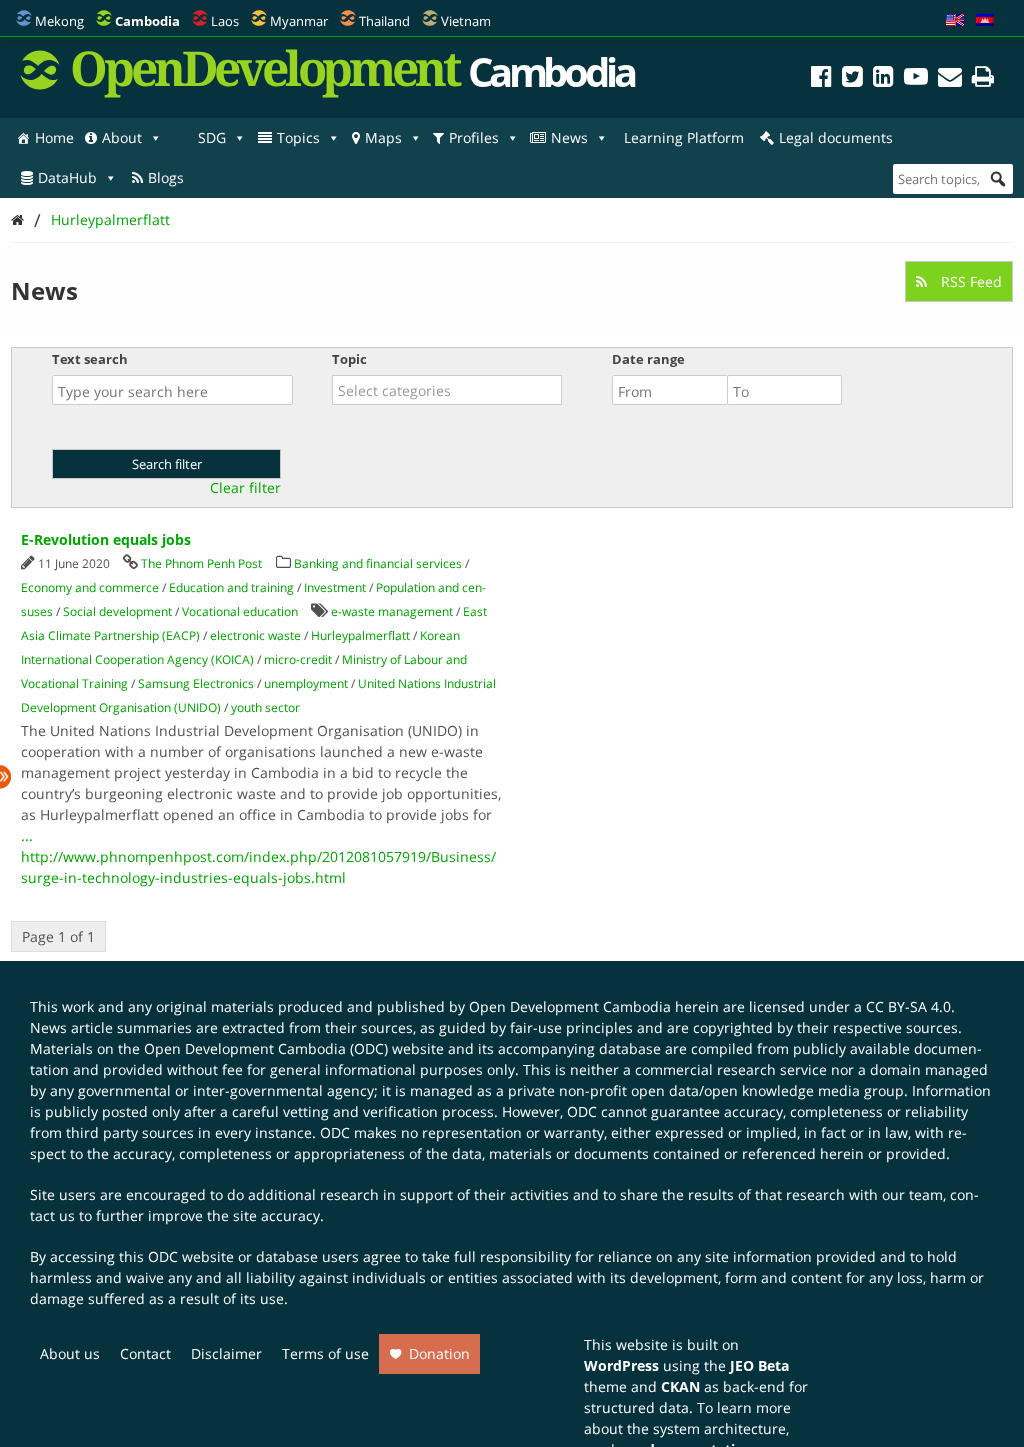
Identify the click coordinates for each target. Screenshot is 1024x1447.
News (569, 137)
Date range (648, 359)
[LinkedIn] (883, 79)
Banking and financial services (378, 563)
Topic (349, 359)
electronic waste (255, 635)
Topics (298, 137)
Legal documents (836, 137)
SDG (212, 137)
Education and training (231, 587)
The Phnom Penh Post (201, 563)
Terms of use (325, 1353)
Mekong (59, 21)
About (122, 137)
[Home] (17, 219)
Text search (90, 359)
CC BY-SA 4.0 (908, 1006)
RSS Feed (969, 281)
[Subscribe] (950, 79)
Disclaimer (226, 1353)
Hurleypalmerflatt (110, 219)
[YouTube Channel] (916, 79)
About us (70, 1353)
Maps (383, 137)
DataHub (67, 177)
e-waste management (392, 611)
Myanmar (299, 21)
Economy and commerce (90, 587)
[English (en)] (955, 21)
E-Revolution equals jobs (106, 539)
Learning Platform (684, 137)
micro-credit (298, 659)
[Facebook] (821, 79)
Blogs (166, 177)
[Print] (983, 79)
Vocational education (240, 611)
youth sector (265, 707)
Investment (335, 587)
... (27, 835)
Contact (145, 1353)
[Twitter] (852, 79)
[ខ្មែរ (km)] (985, 21)
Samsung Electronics (196, 683)
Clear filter (245, 488)
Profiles (474, 137)
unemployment (306, 683)
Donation (439, 1353)
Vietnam (466, 21)
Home (54, 137)
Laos (225, 21)
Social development (117, 611)
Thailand (384, 21)
